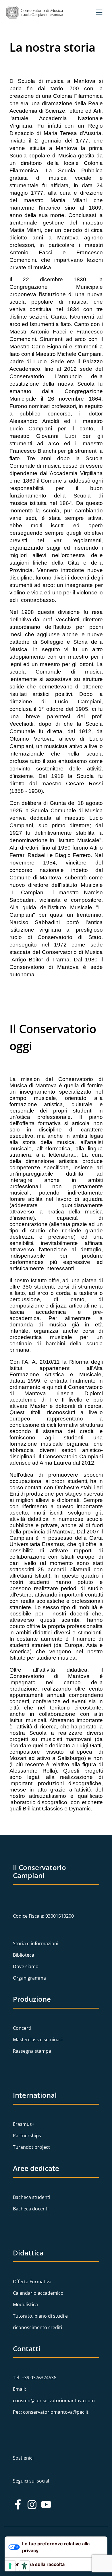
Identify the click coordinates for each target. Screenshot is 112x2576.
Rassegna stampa (32, 2051)
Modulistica (25, 2304)
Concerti (22, 2028)
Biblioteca (24, 1955)
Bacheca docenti (31, 2209)
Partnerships (27, 2136)
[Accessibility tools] (24, 2566)
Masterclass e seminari (38, 2040)
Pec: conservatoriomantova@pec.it (51, 2412)
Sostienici (23, 2458)
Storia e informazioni (36, 1943)
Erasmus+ (24, 2124)
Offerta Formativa (32, 2282)
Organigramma (29, 1978)
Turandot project (31, 2147)
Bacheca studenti (32, 2197)
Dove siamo (26, 1966)
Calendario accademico (38, 2293)
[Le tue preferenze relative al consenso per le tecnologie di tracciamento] (10, 2566)
